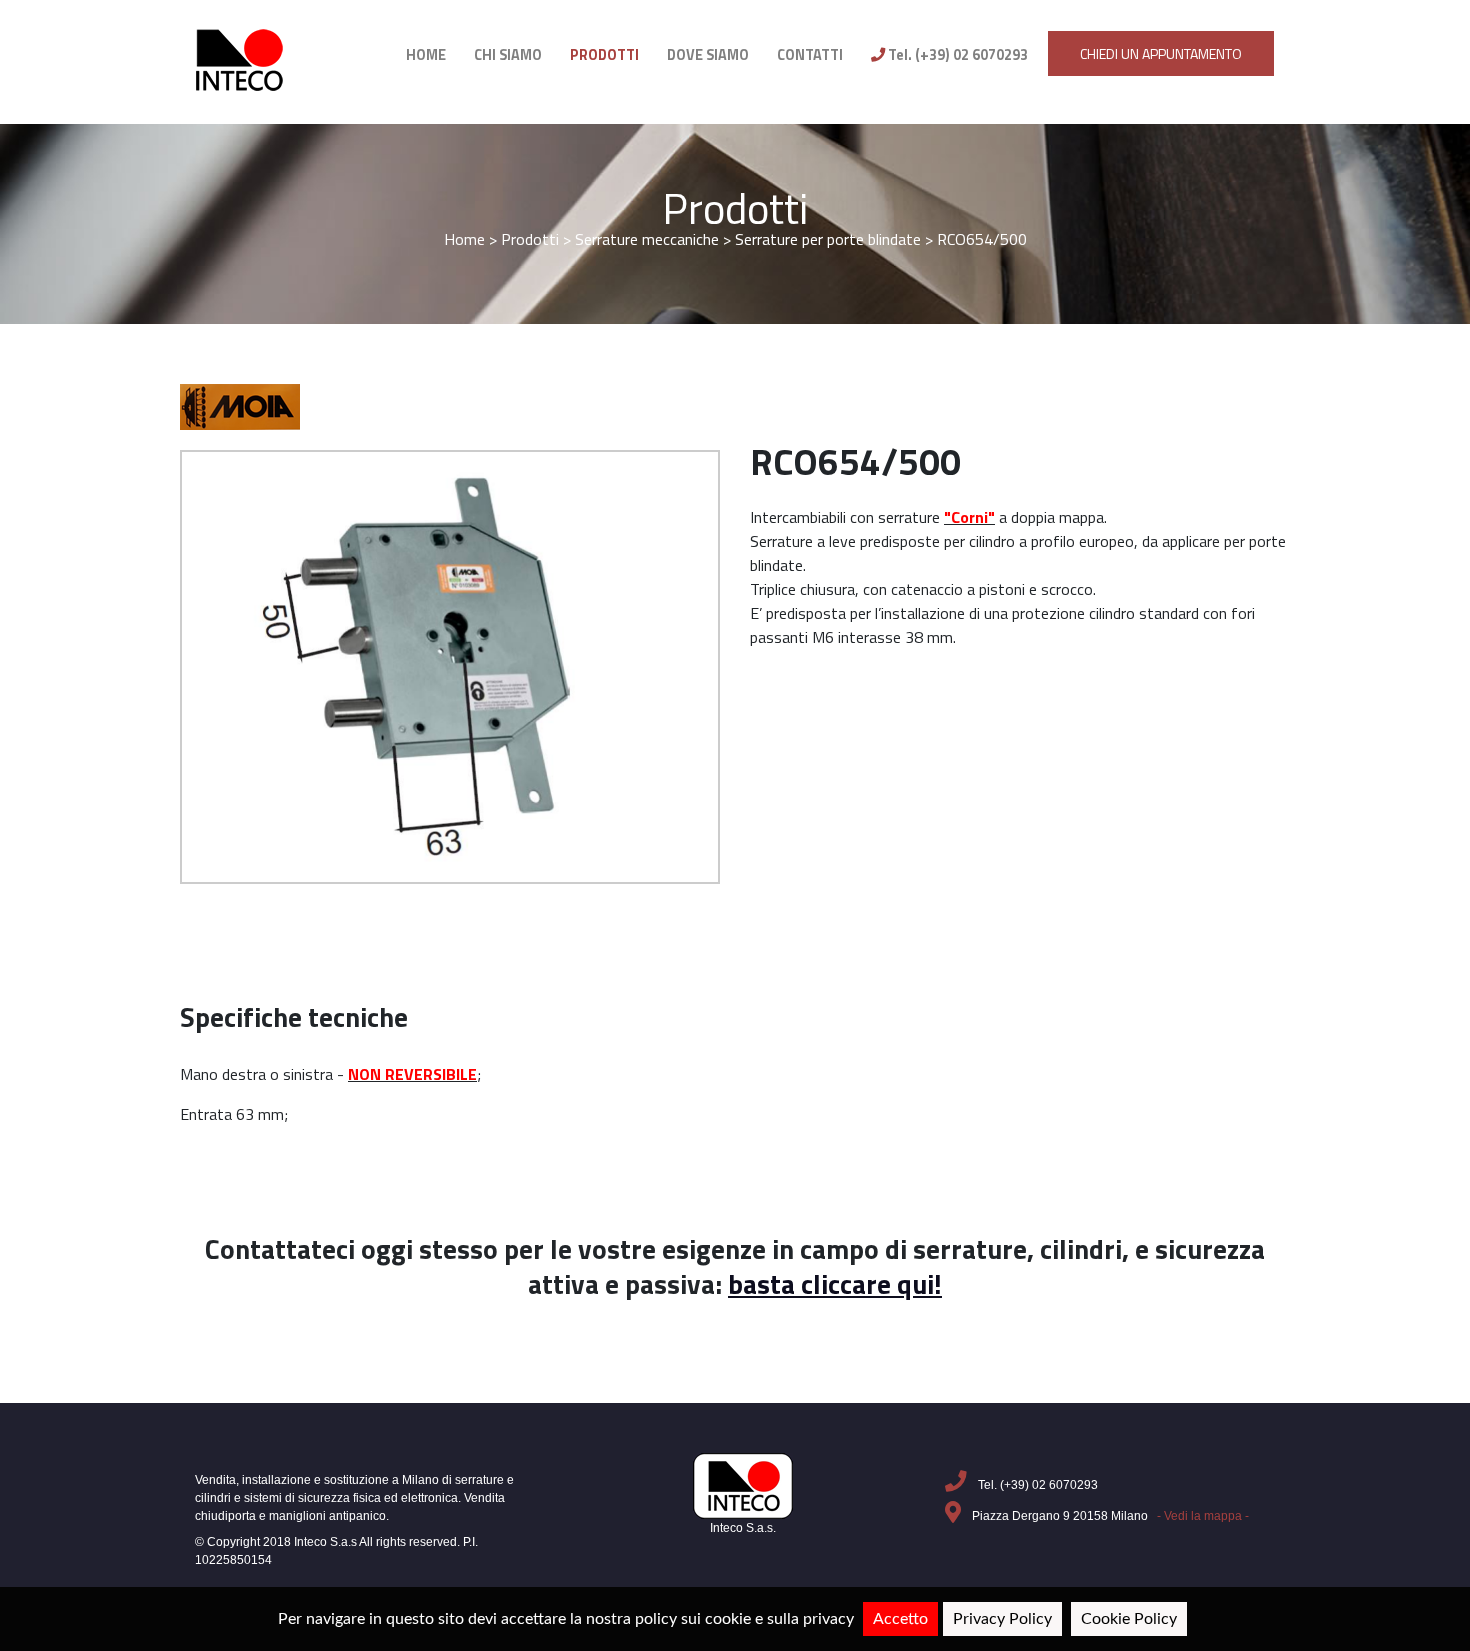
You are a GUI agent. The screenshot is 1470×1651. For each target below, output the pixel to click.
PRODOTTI (604, 55)
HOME (426, 55)
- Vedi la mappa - (1203, 1516)
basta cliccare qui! (835, 1284)
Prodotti (735, 208)
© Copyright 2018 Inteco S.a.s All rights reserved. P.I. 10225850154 (336, 1551)
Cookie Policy (1129, 1619)
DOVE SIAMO (708, 55)
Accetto (900, 1619)
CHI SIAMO (508, 55)
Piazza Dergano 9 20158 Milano (1109, 1516)
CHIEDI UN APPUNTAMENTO (1161, 53)
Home (464, 239)
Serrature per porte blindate (830, 239)
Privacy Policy (1002, 1619)
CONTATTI (810, 55)
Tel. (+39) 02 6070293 (956, 55)
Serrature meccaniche (647, 239)
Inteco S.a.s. (743, 1528)
